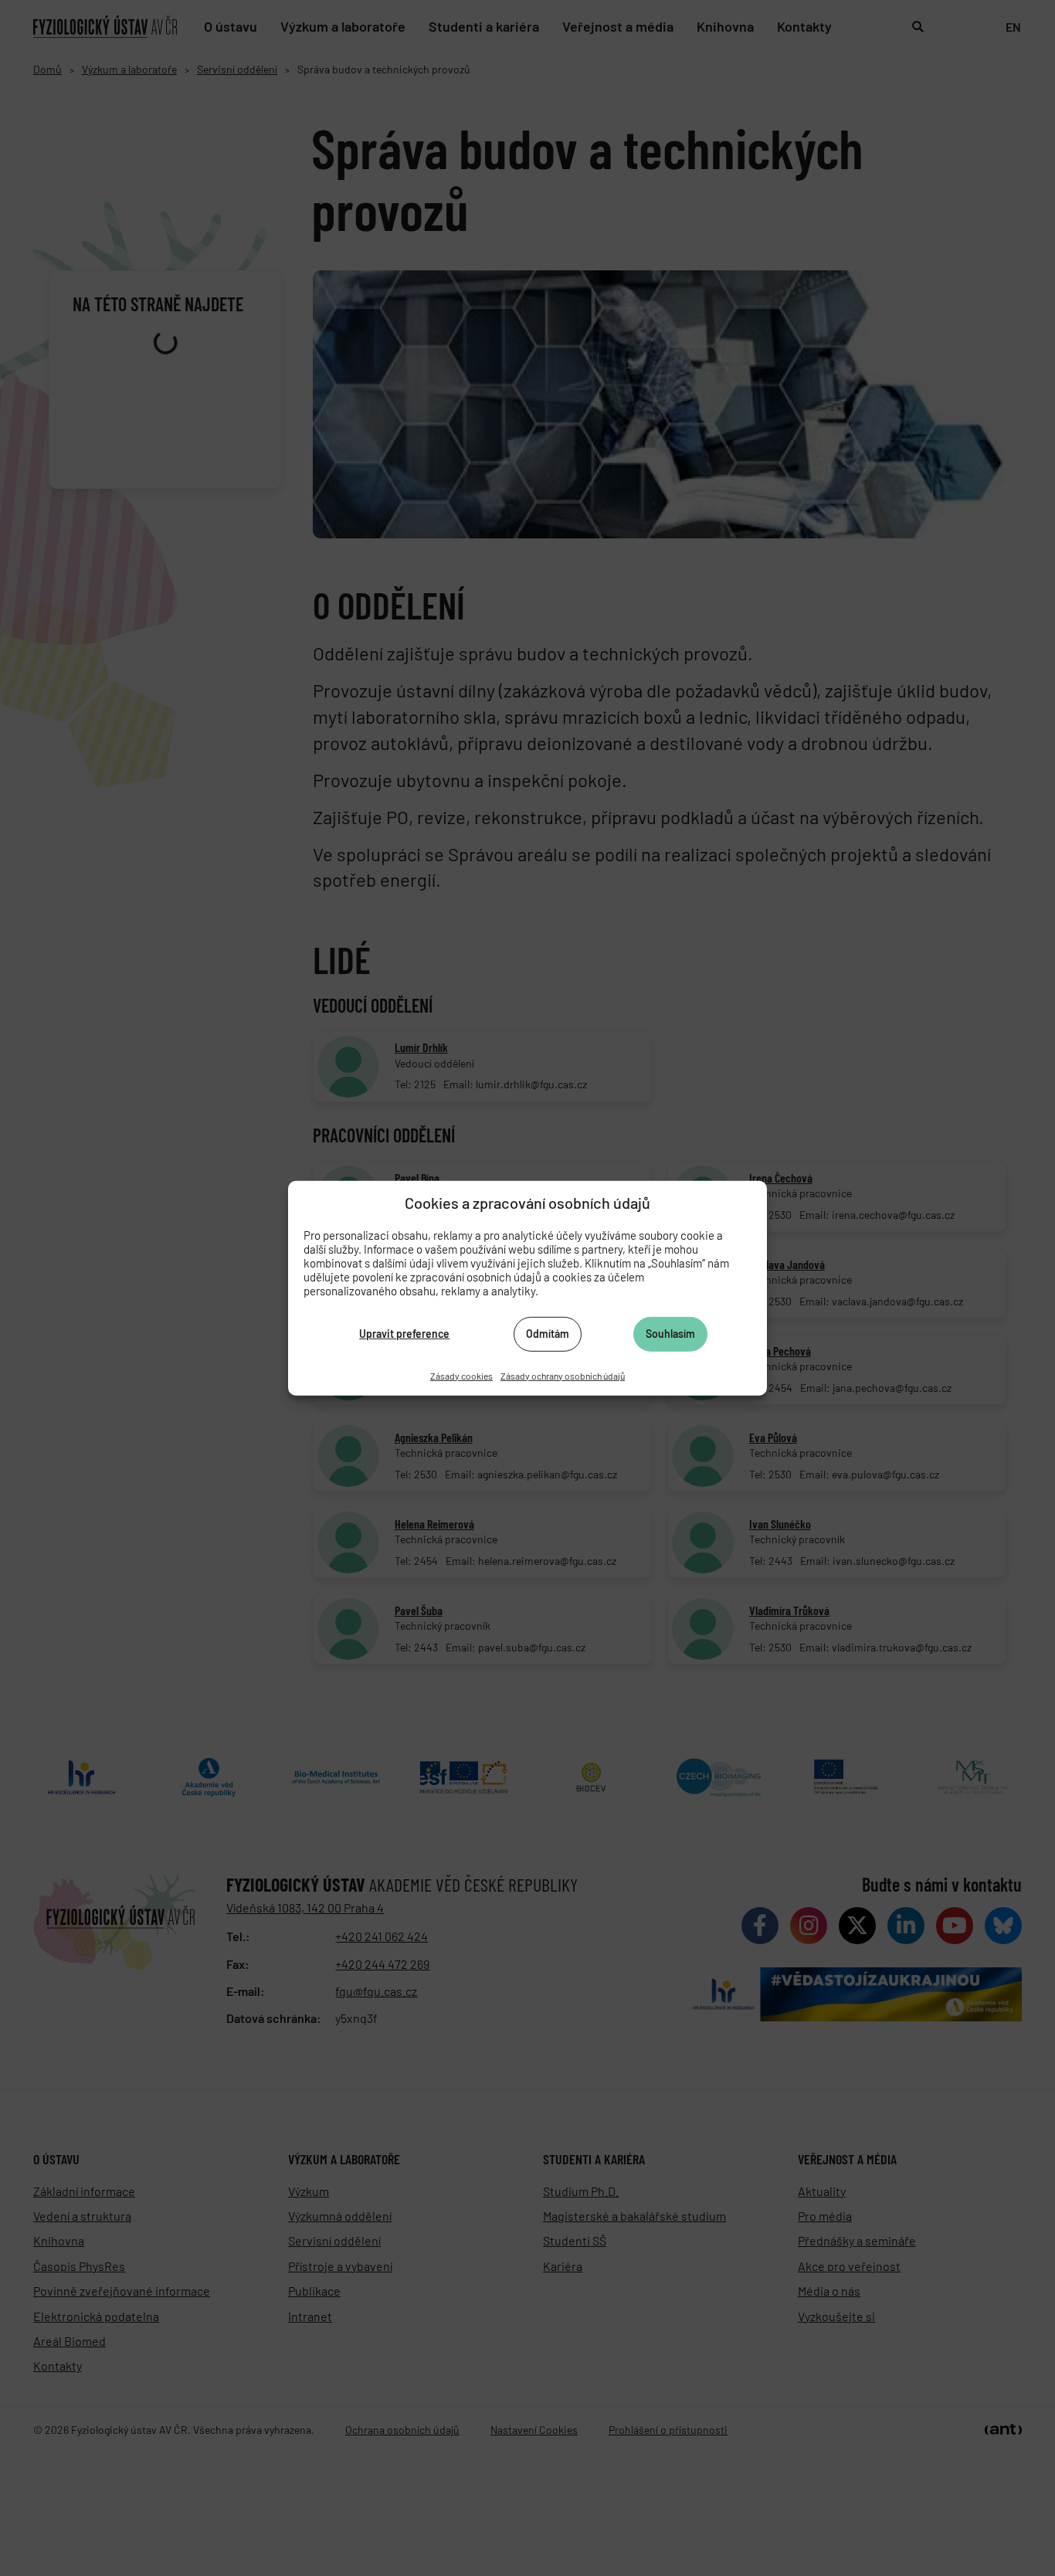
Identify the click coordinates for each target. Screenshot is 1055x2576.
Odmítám (548, 1334)
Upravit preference (404, 1334)
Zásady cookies (461, 1375)
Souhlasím (670, 1334)
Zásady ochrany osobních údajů (563, 1375)
